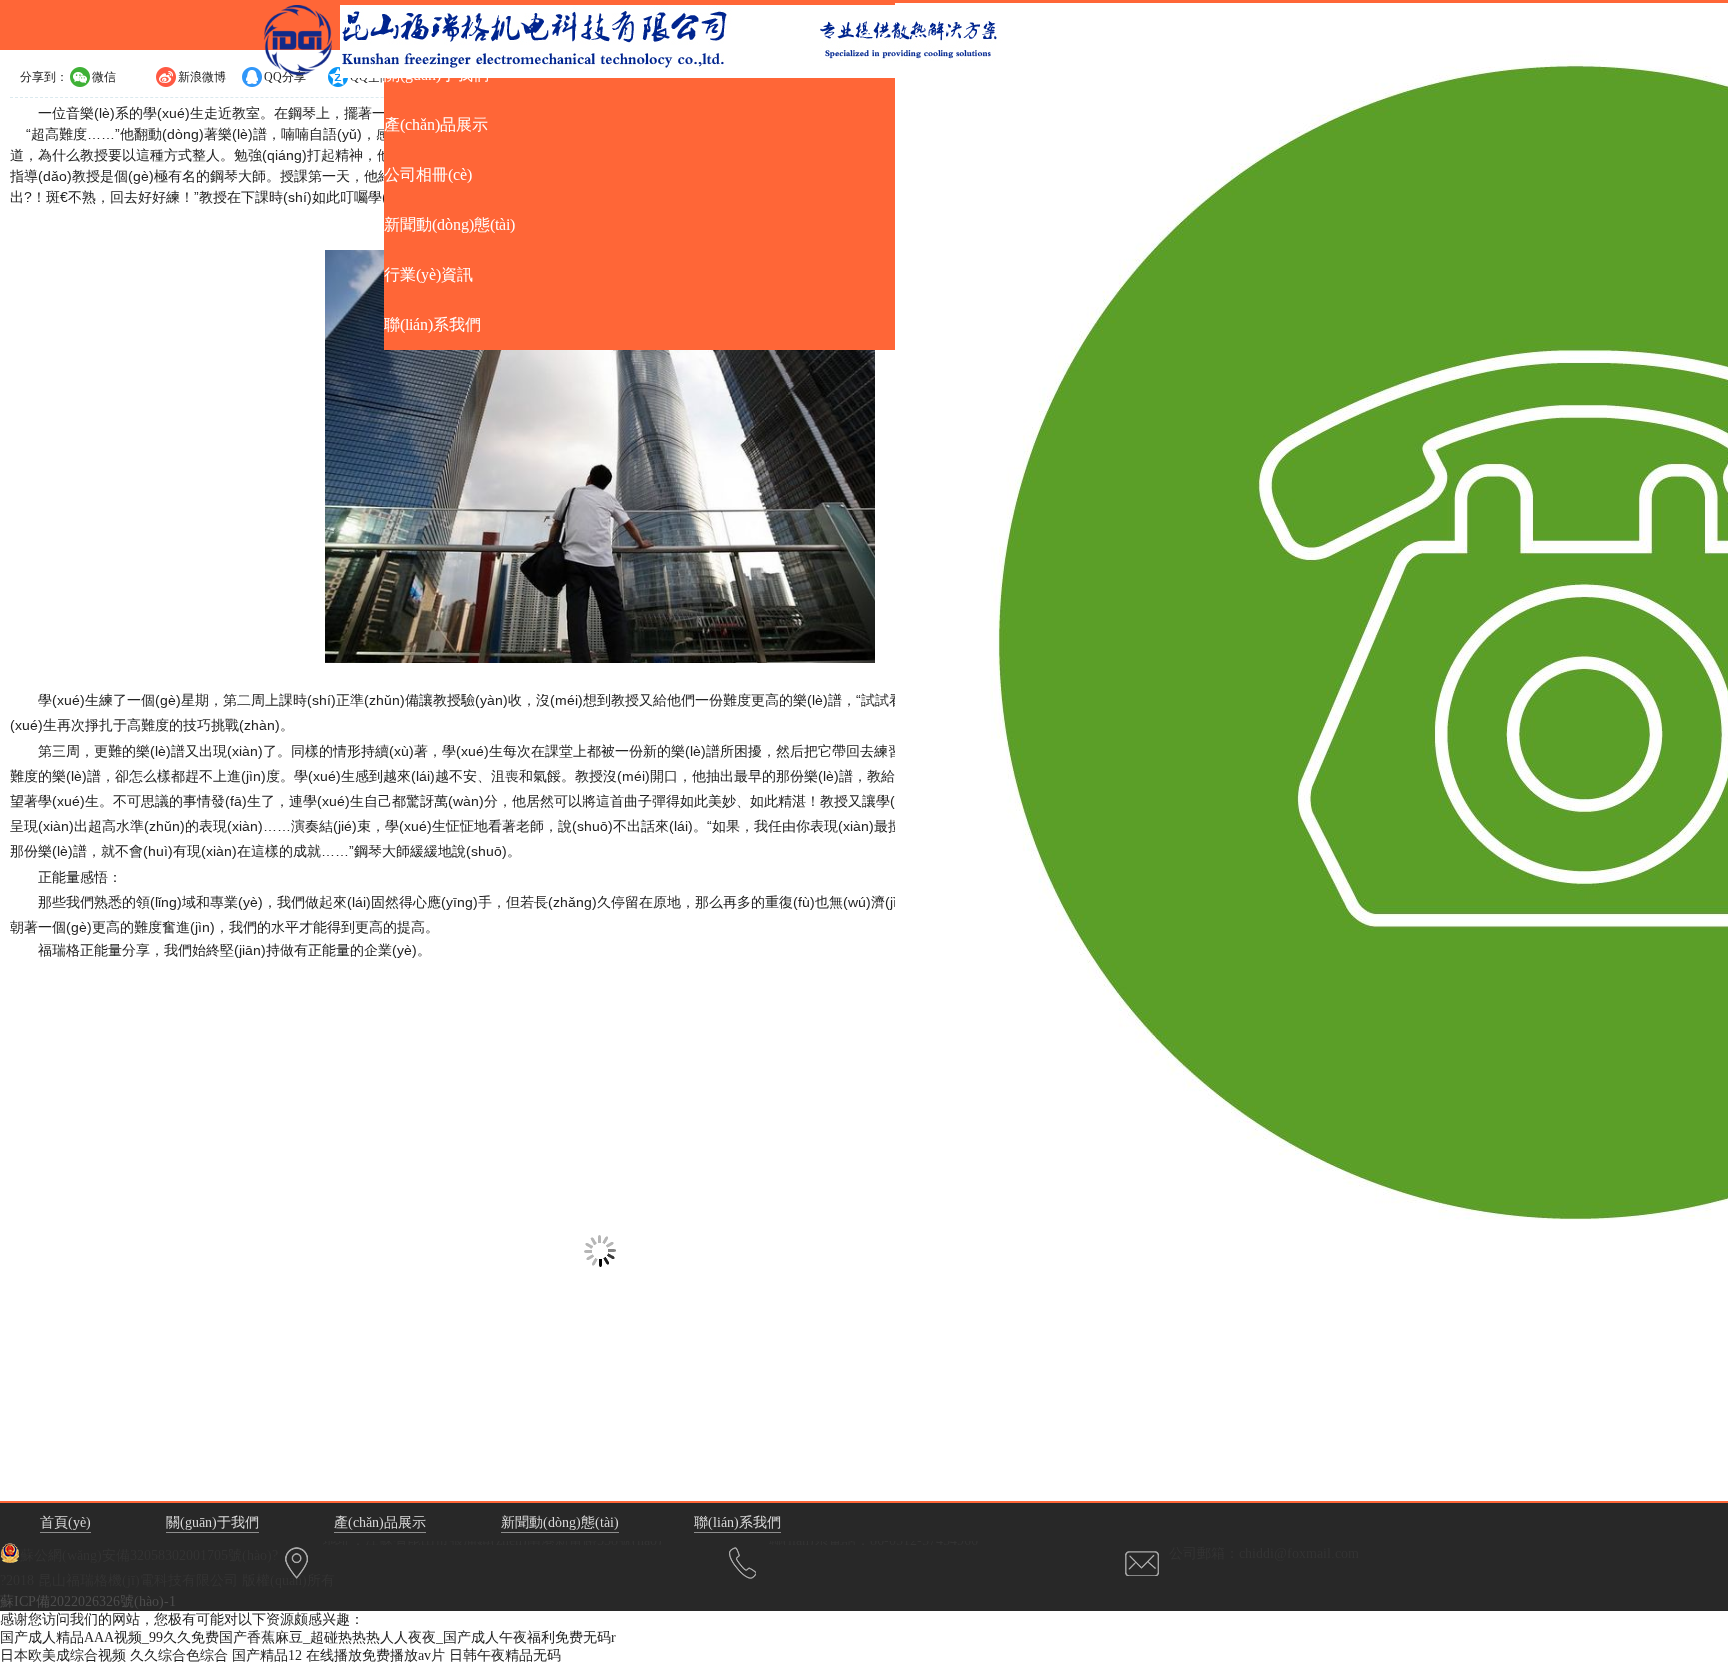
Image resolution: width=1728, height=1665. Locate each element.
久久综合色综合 (179, 1655)
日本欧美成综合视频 (63, 1655)
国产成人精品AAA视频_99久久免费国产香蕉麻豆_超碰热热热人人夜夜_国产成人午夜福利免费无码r (308, 1637)
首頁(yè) (65, 1522)
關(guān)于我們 (212, 1522)
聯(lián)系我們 (737, 1522)
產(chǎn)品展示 (380, 1522)
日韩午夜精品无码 (505, 1655)
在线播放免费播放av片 (375, 1655)
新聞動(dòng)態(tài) (560, 1522)
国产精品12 (267, 1655)
